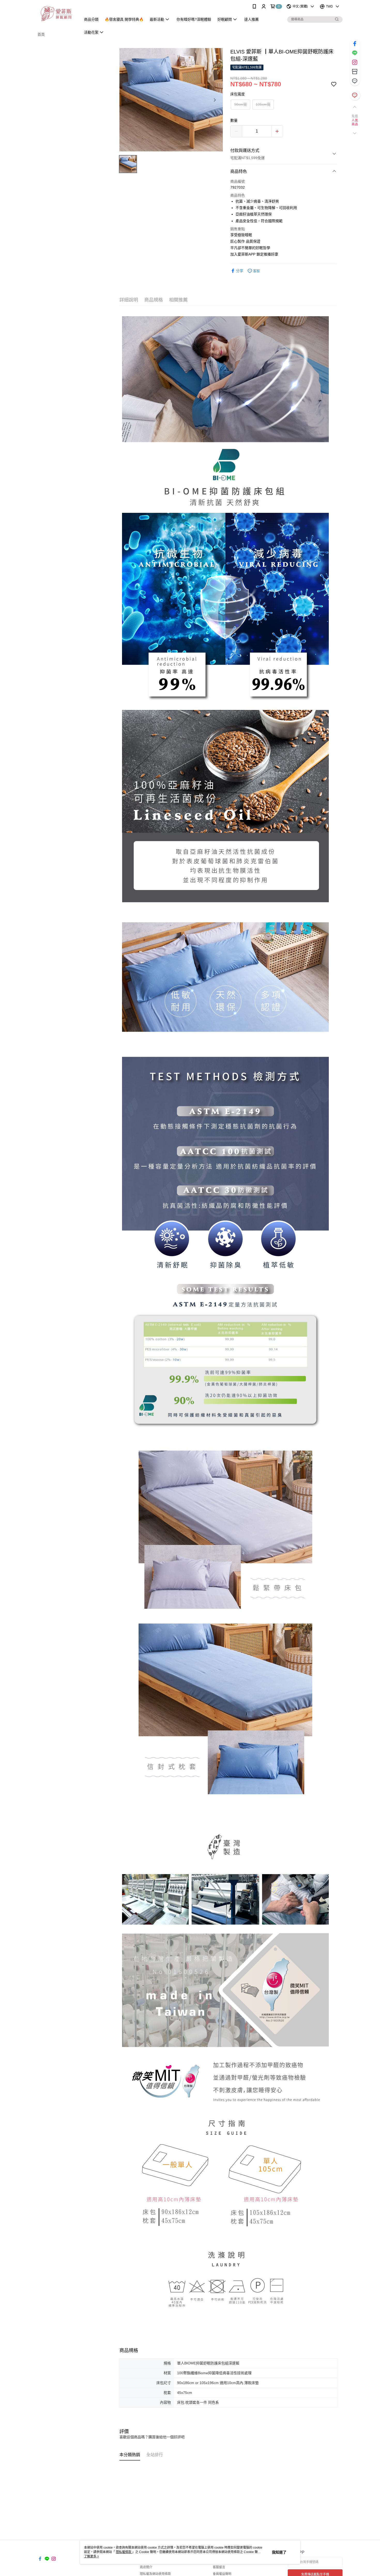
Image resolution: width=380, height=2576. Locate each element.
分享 (240, 271)
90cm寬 (241, 104)
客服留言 (219, 2567)
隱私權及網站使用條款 (155, 2574)
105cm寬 (263, 104)
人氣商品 (355, 122)
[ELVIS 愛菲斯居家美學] (56, 14)
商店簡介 (146, 2567)
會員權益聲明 (222, 2574)
